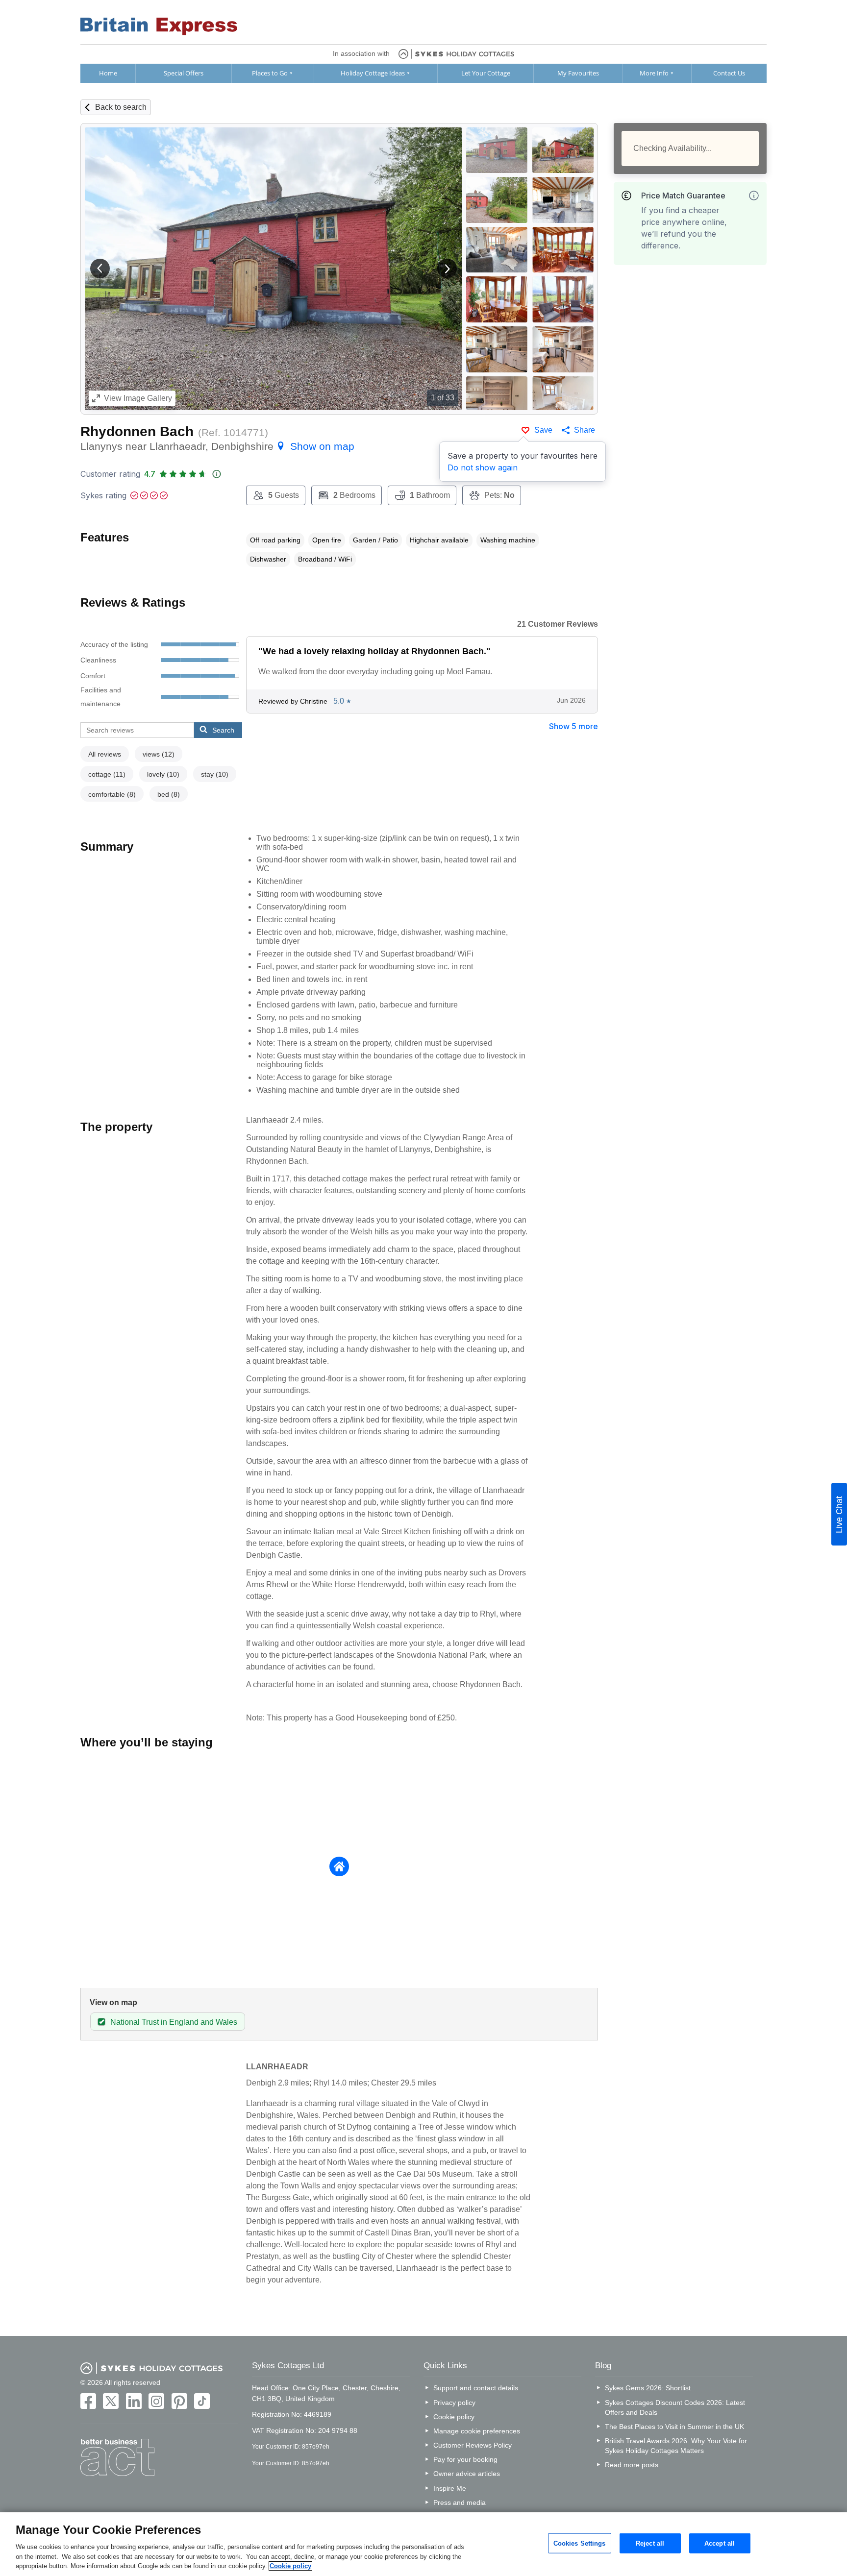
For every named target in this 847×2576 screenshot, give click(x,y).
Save (543, 430)
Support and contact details (476, 2388)
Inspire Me (450, 2488)
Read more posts (632, 2465)
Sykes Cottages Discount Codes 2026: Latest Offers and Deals (675, 2407)
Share (585, 430)
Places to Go (270, 73)
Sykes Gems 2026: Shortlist (648, 2388)
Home (108, 73)
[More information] (754, 196)
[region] (423, 2544)
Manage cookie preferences (477, 2431)
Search (223, 730)
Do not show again (483, 467)
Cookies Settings (580, 2543)
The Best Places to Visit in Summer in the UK (674, 2427)
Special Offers (184, 73)
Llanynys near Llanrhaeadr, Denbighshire (217, 446)
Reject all (650, 2543)
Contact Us (729, 73)
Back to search (121, 107)
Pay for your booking (465, 2459)
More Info (654, 73)
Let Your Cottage (486, 73)
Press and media (460, 2502)
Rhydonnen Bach (137, 431)
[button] (100, 269)
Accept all (720, 2543)
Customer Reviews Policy (473, 2445)
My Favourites (578, 73)
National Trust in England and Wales (174, 2022)
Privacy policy (454, 2403)
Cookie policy (454, 2417)
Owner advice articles (467, 2474)
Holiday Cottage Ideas (373, 73)
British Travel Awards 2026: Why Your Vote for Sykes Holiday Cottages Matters (676, 2446)
